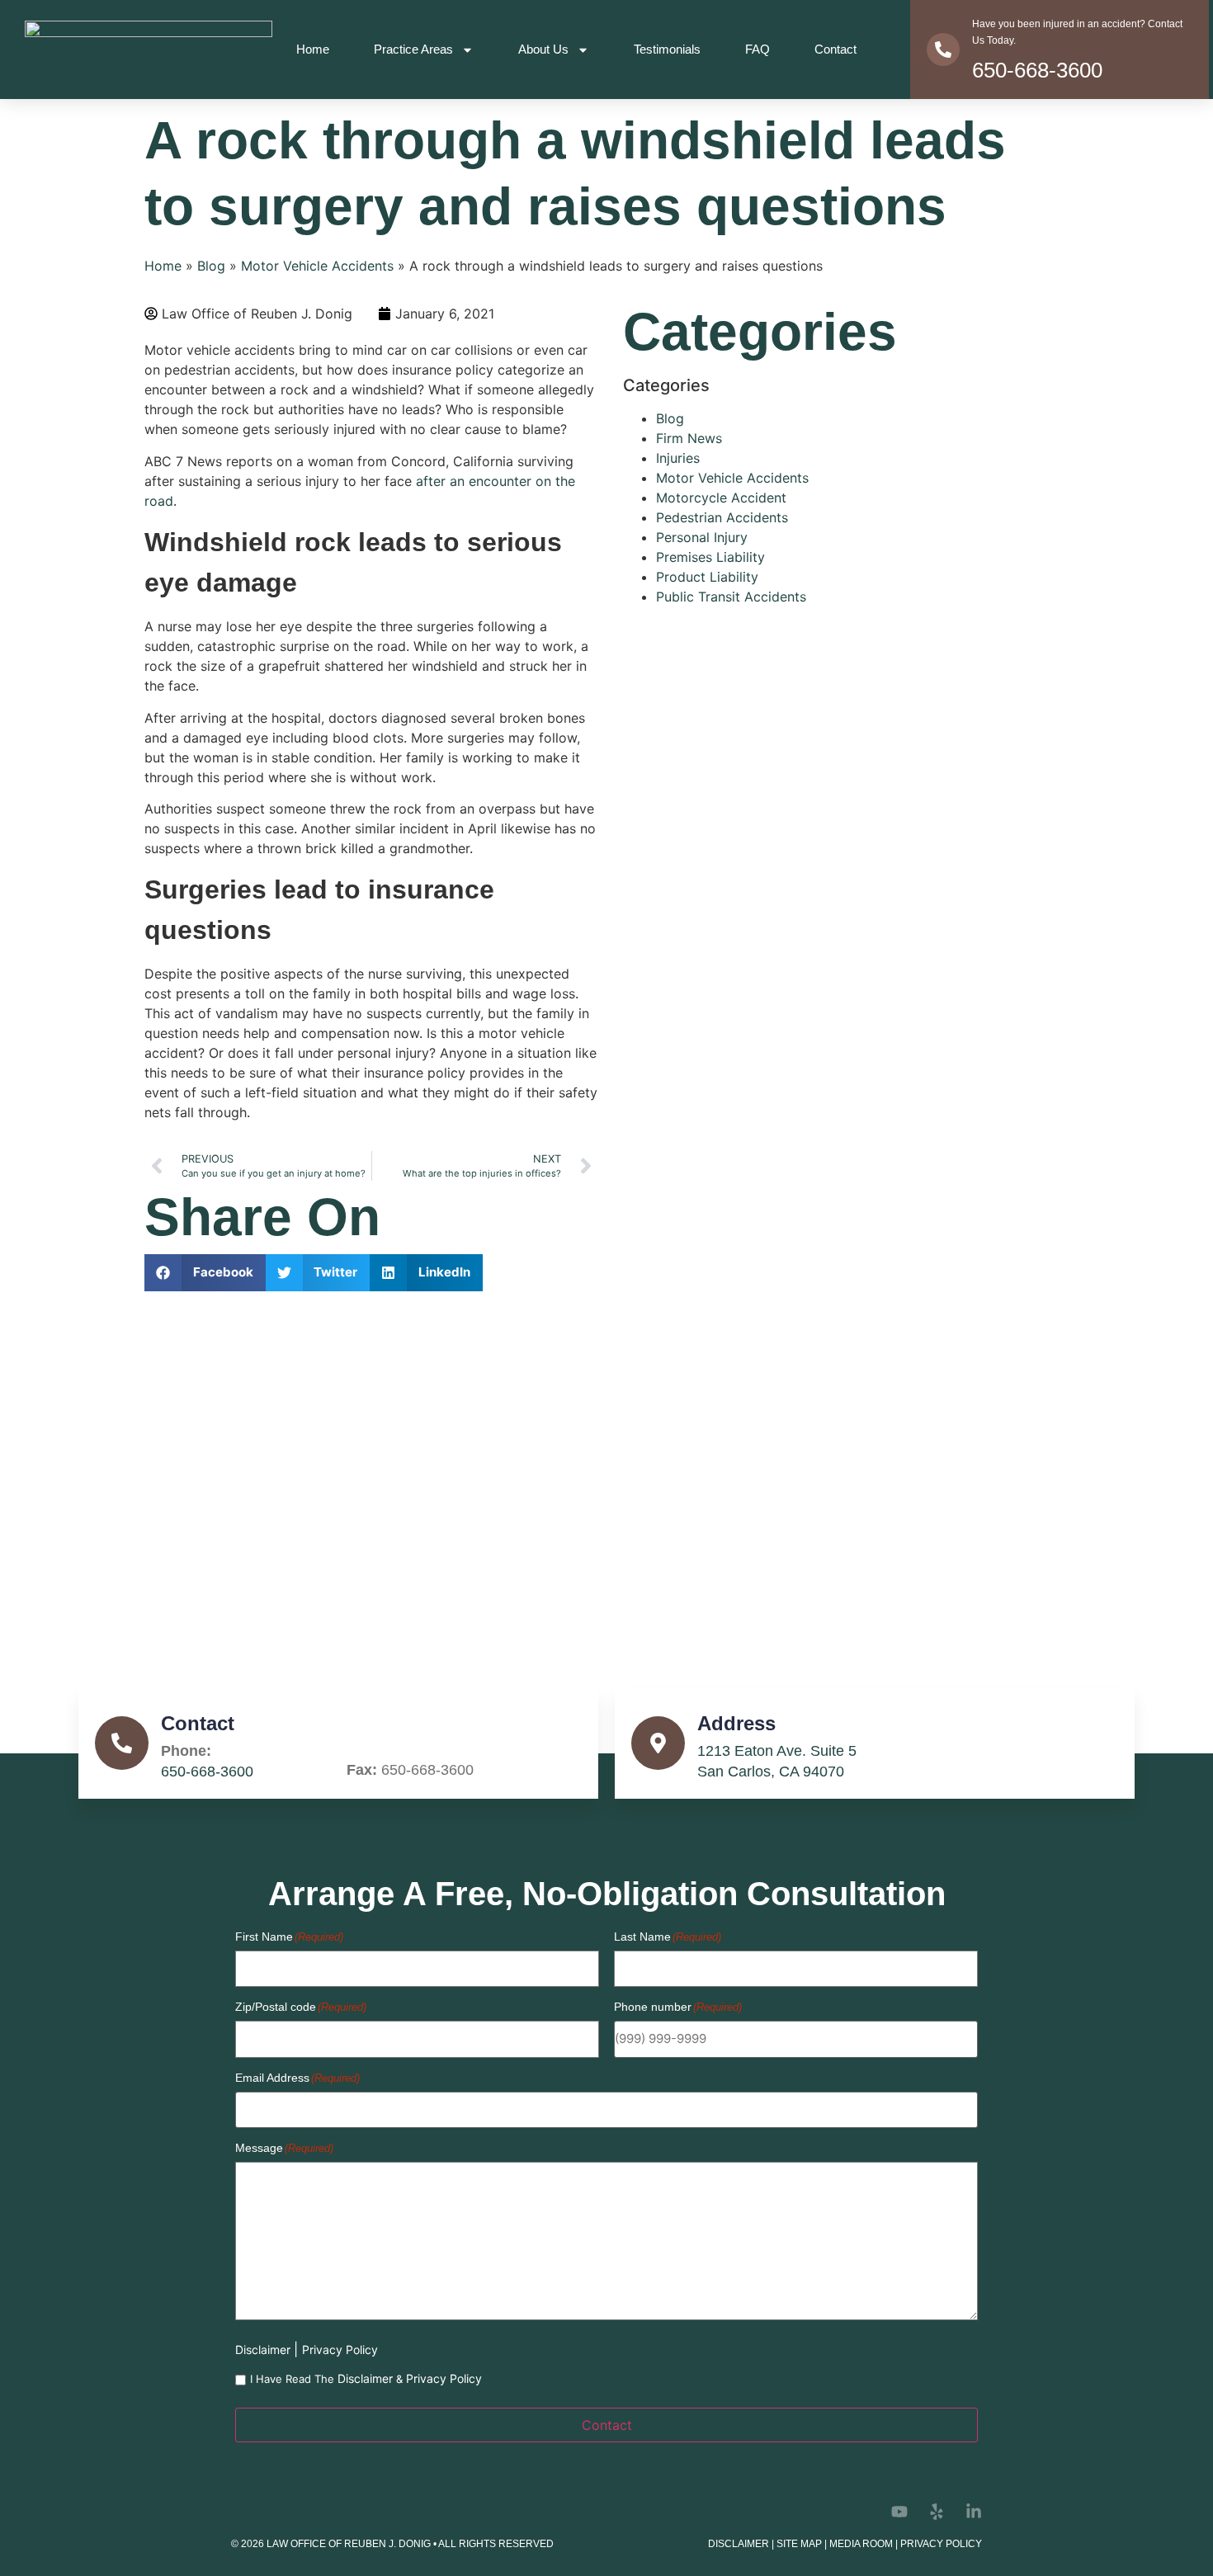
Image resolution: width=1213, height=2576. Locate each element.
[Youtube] (899, 2512)
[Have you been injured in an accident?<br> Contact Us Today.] (943, 50)
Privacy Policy (340, 2350)
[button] (205, 1273)
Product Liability (707, 577)
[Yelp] (937, 2512)
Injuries (678, 458)
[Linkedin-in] (974, 2512)
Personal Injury (702, 537)
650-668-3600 (1037, 70)
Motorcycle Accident (721, 498)
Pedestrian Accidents (722, 517)
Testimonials (667, 49)
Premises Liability (710, 557)
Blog (211, 266)
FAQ (758, 49)
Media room (861, 2544)
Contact (835, 49)
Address (736, 1723)
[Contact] (122, 1743)
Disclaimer (264, 2350)
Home (313, 49)
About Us (543, 49)
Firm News (689, 438)
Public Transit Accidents (731, 597)
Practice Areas (413, 49)
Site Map (799, 2544)
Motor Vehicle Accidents (317, 266)
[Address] (658, 1743)
